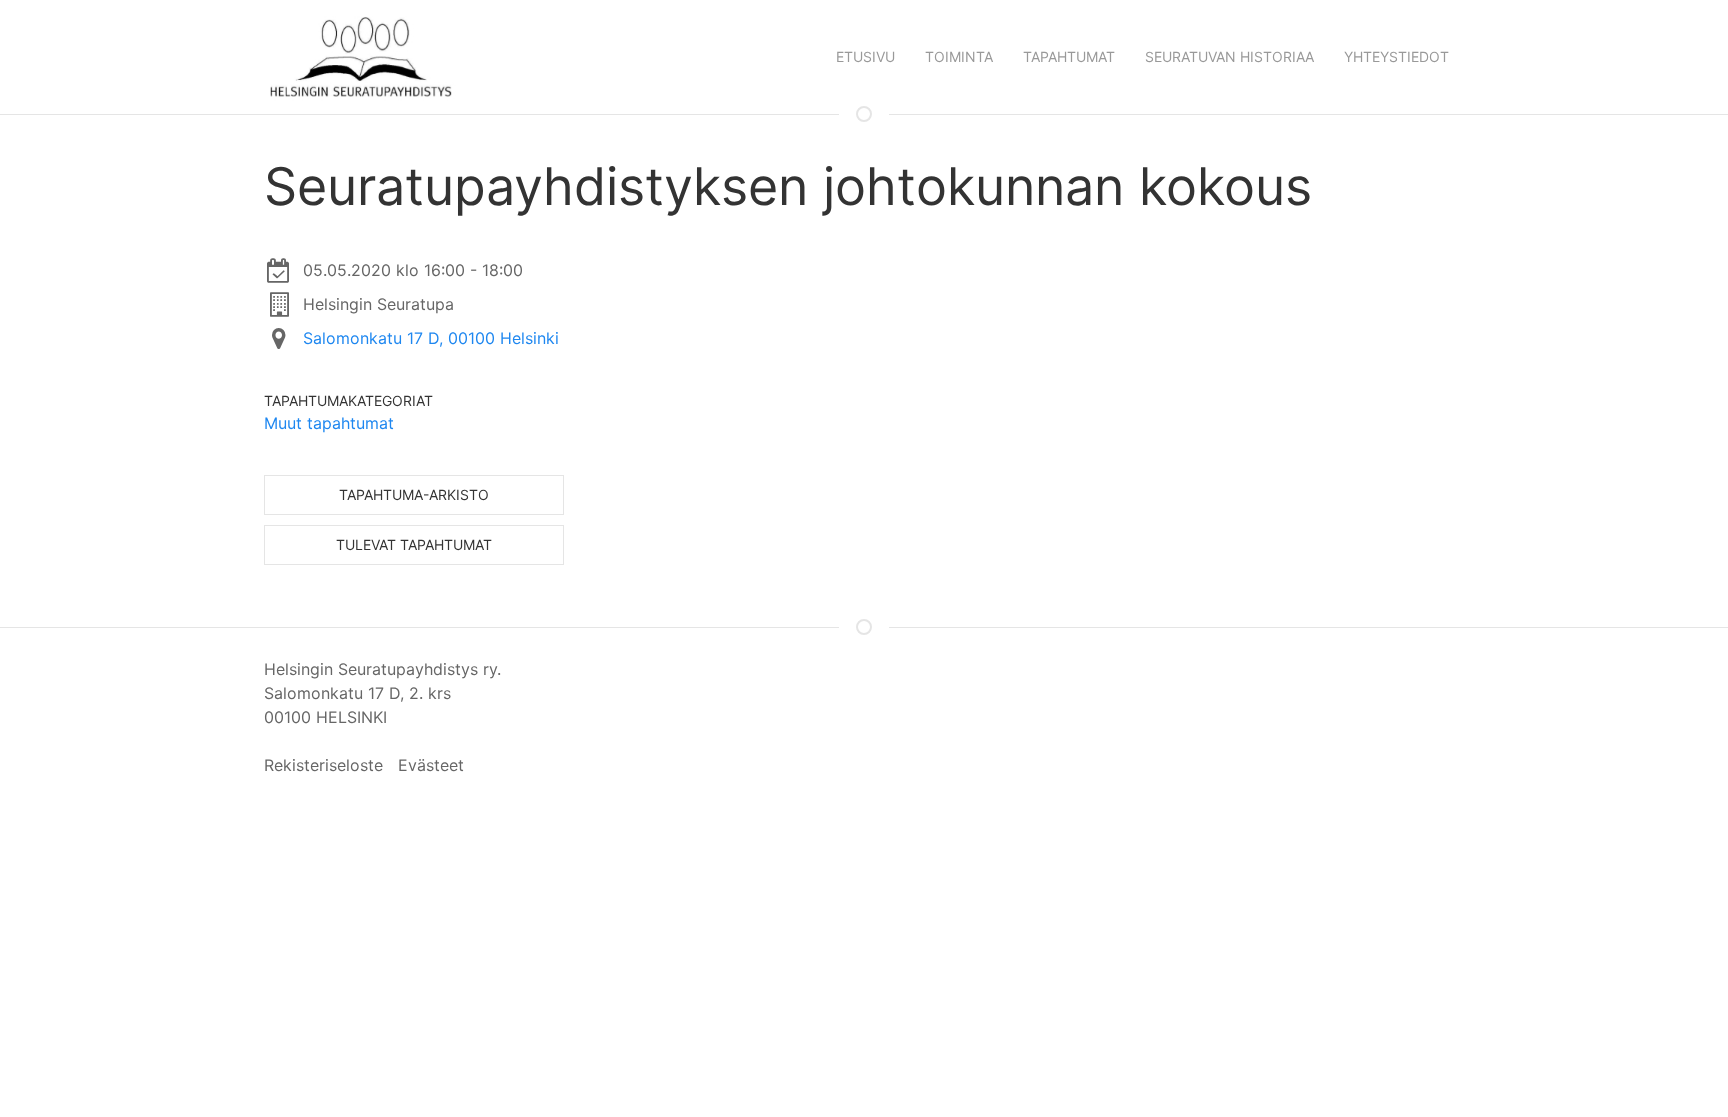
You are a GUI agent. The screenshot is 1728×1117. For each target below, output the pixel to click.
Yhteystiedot (1396, 56)
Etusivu (865, 56)
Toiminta (959, 56)
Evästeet (431, 765)
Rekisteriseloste (323, 765)
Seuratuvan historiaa (1229, 56)
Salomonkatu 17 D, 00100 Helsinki (431, 338)
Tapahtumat (1069, 56)
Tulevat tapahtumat (414, 544)
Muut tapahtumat (329, 423)
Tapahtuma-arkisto (414, 494)
